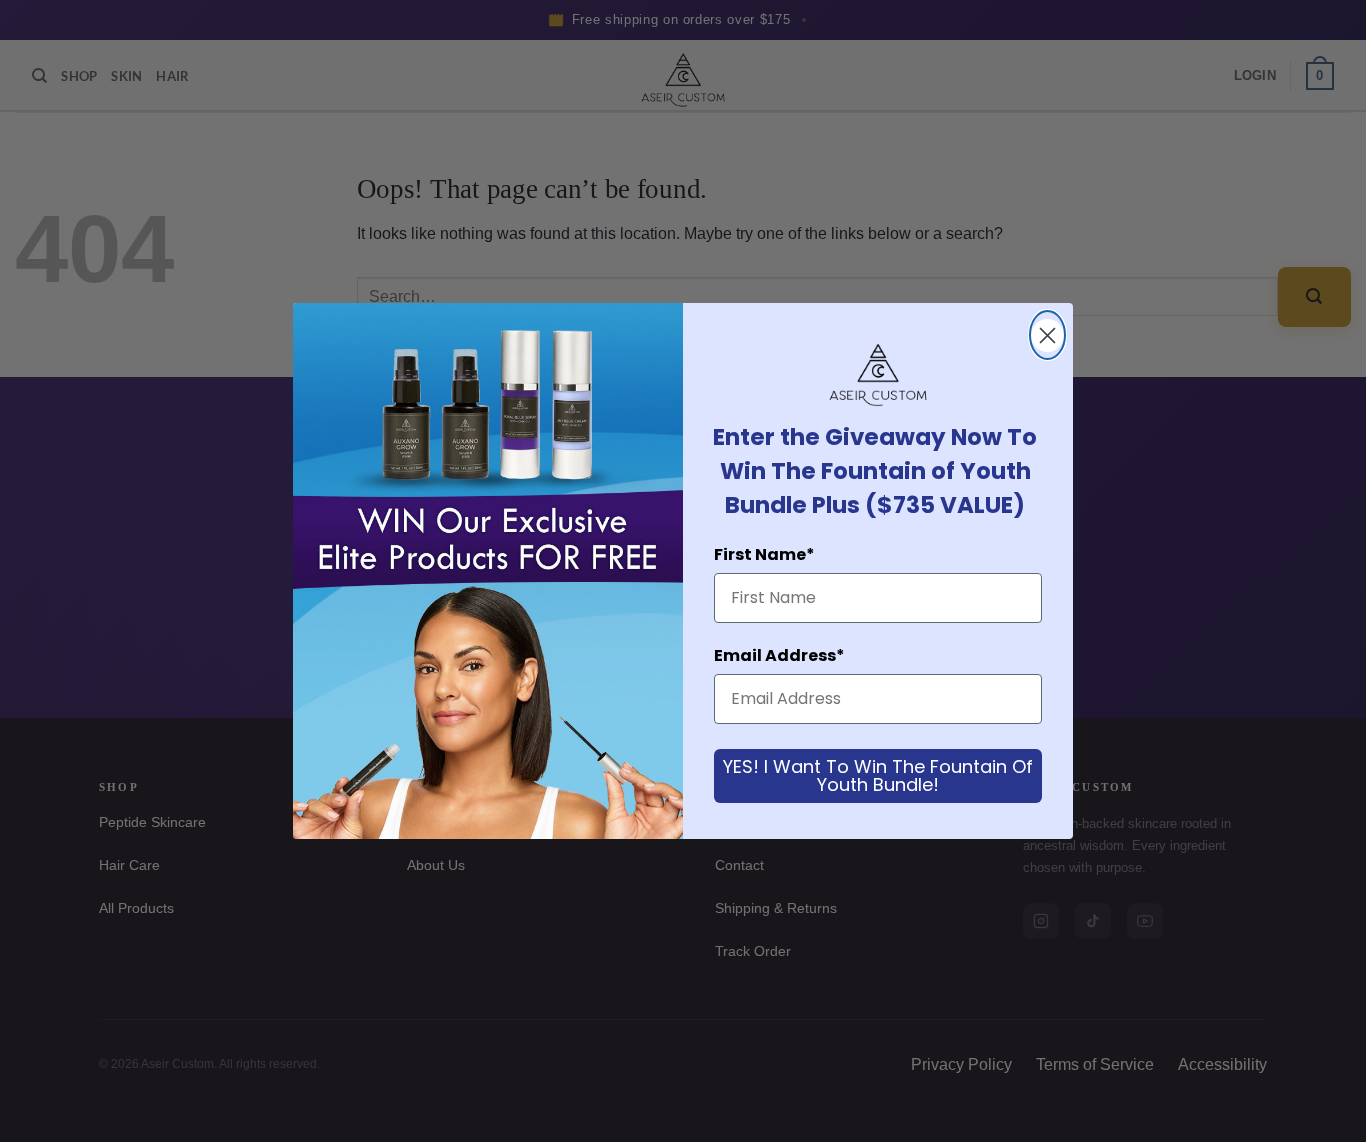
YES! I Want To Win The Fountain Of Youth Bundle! (878, 775)
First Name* (764, 554)
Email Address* (779, 655)
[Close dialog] (1047, 335)
